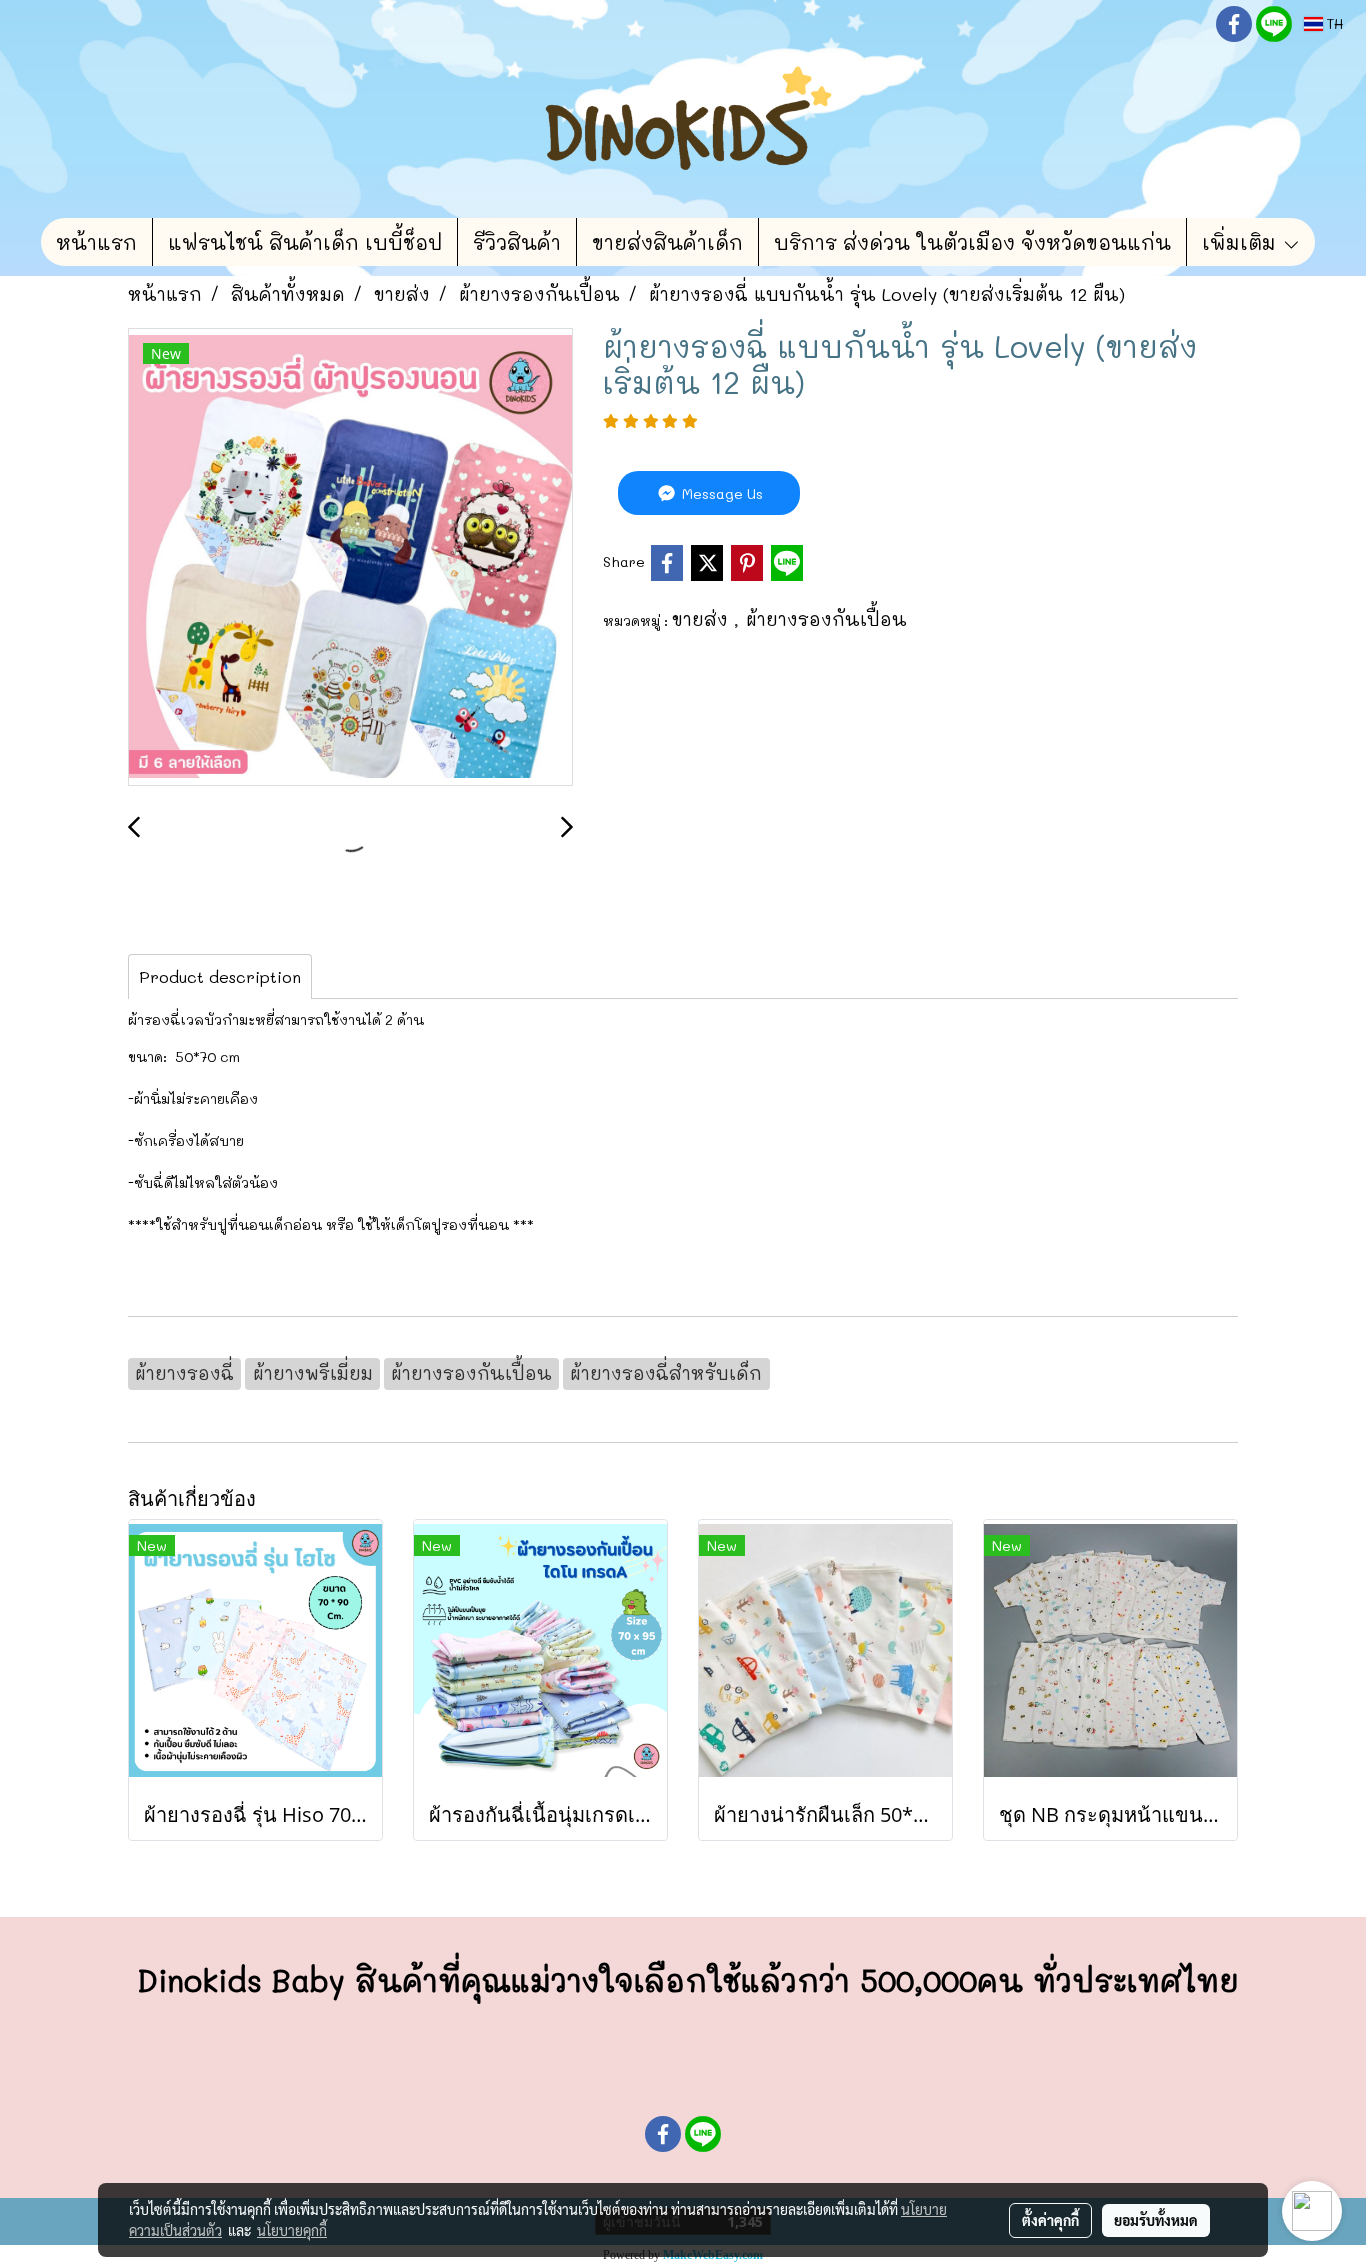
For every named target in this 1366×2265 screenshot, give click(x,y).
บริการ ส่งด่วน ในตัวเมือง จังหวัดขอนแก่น (972, 242)
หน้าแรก (96, 242)
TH (1333, 23)
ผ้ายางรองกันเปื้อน (826, 619)
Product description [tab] (220, 976)
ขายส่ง (703, 619)
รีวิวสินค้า (517, 242)
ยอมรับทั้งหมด (1156, 2220)
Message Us (720, 493)
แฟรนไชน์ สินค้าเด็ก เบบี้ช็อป (305, 242)
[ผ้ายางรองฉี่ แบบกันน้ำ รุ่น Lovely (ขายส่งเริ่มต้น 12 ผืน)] (350, 558)
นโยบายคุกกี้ (292, 2230)
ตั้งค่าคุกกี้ (1050, 2220)
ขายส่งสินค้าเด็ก (667, 242)
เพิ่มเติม (1242, 242)
